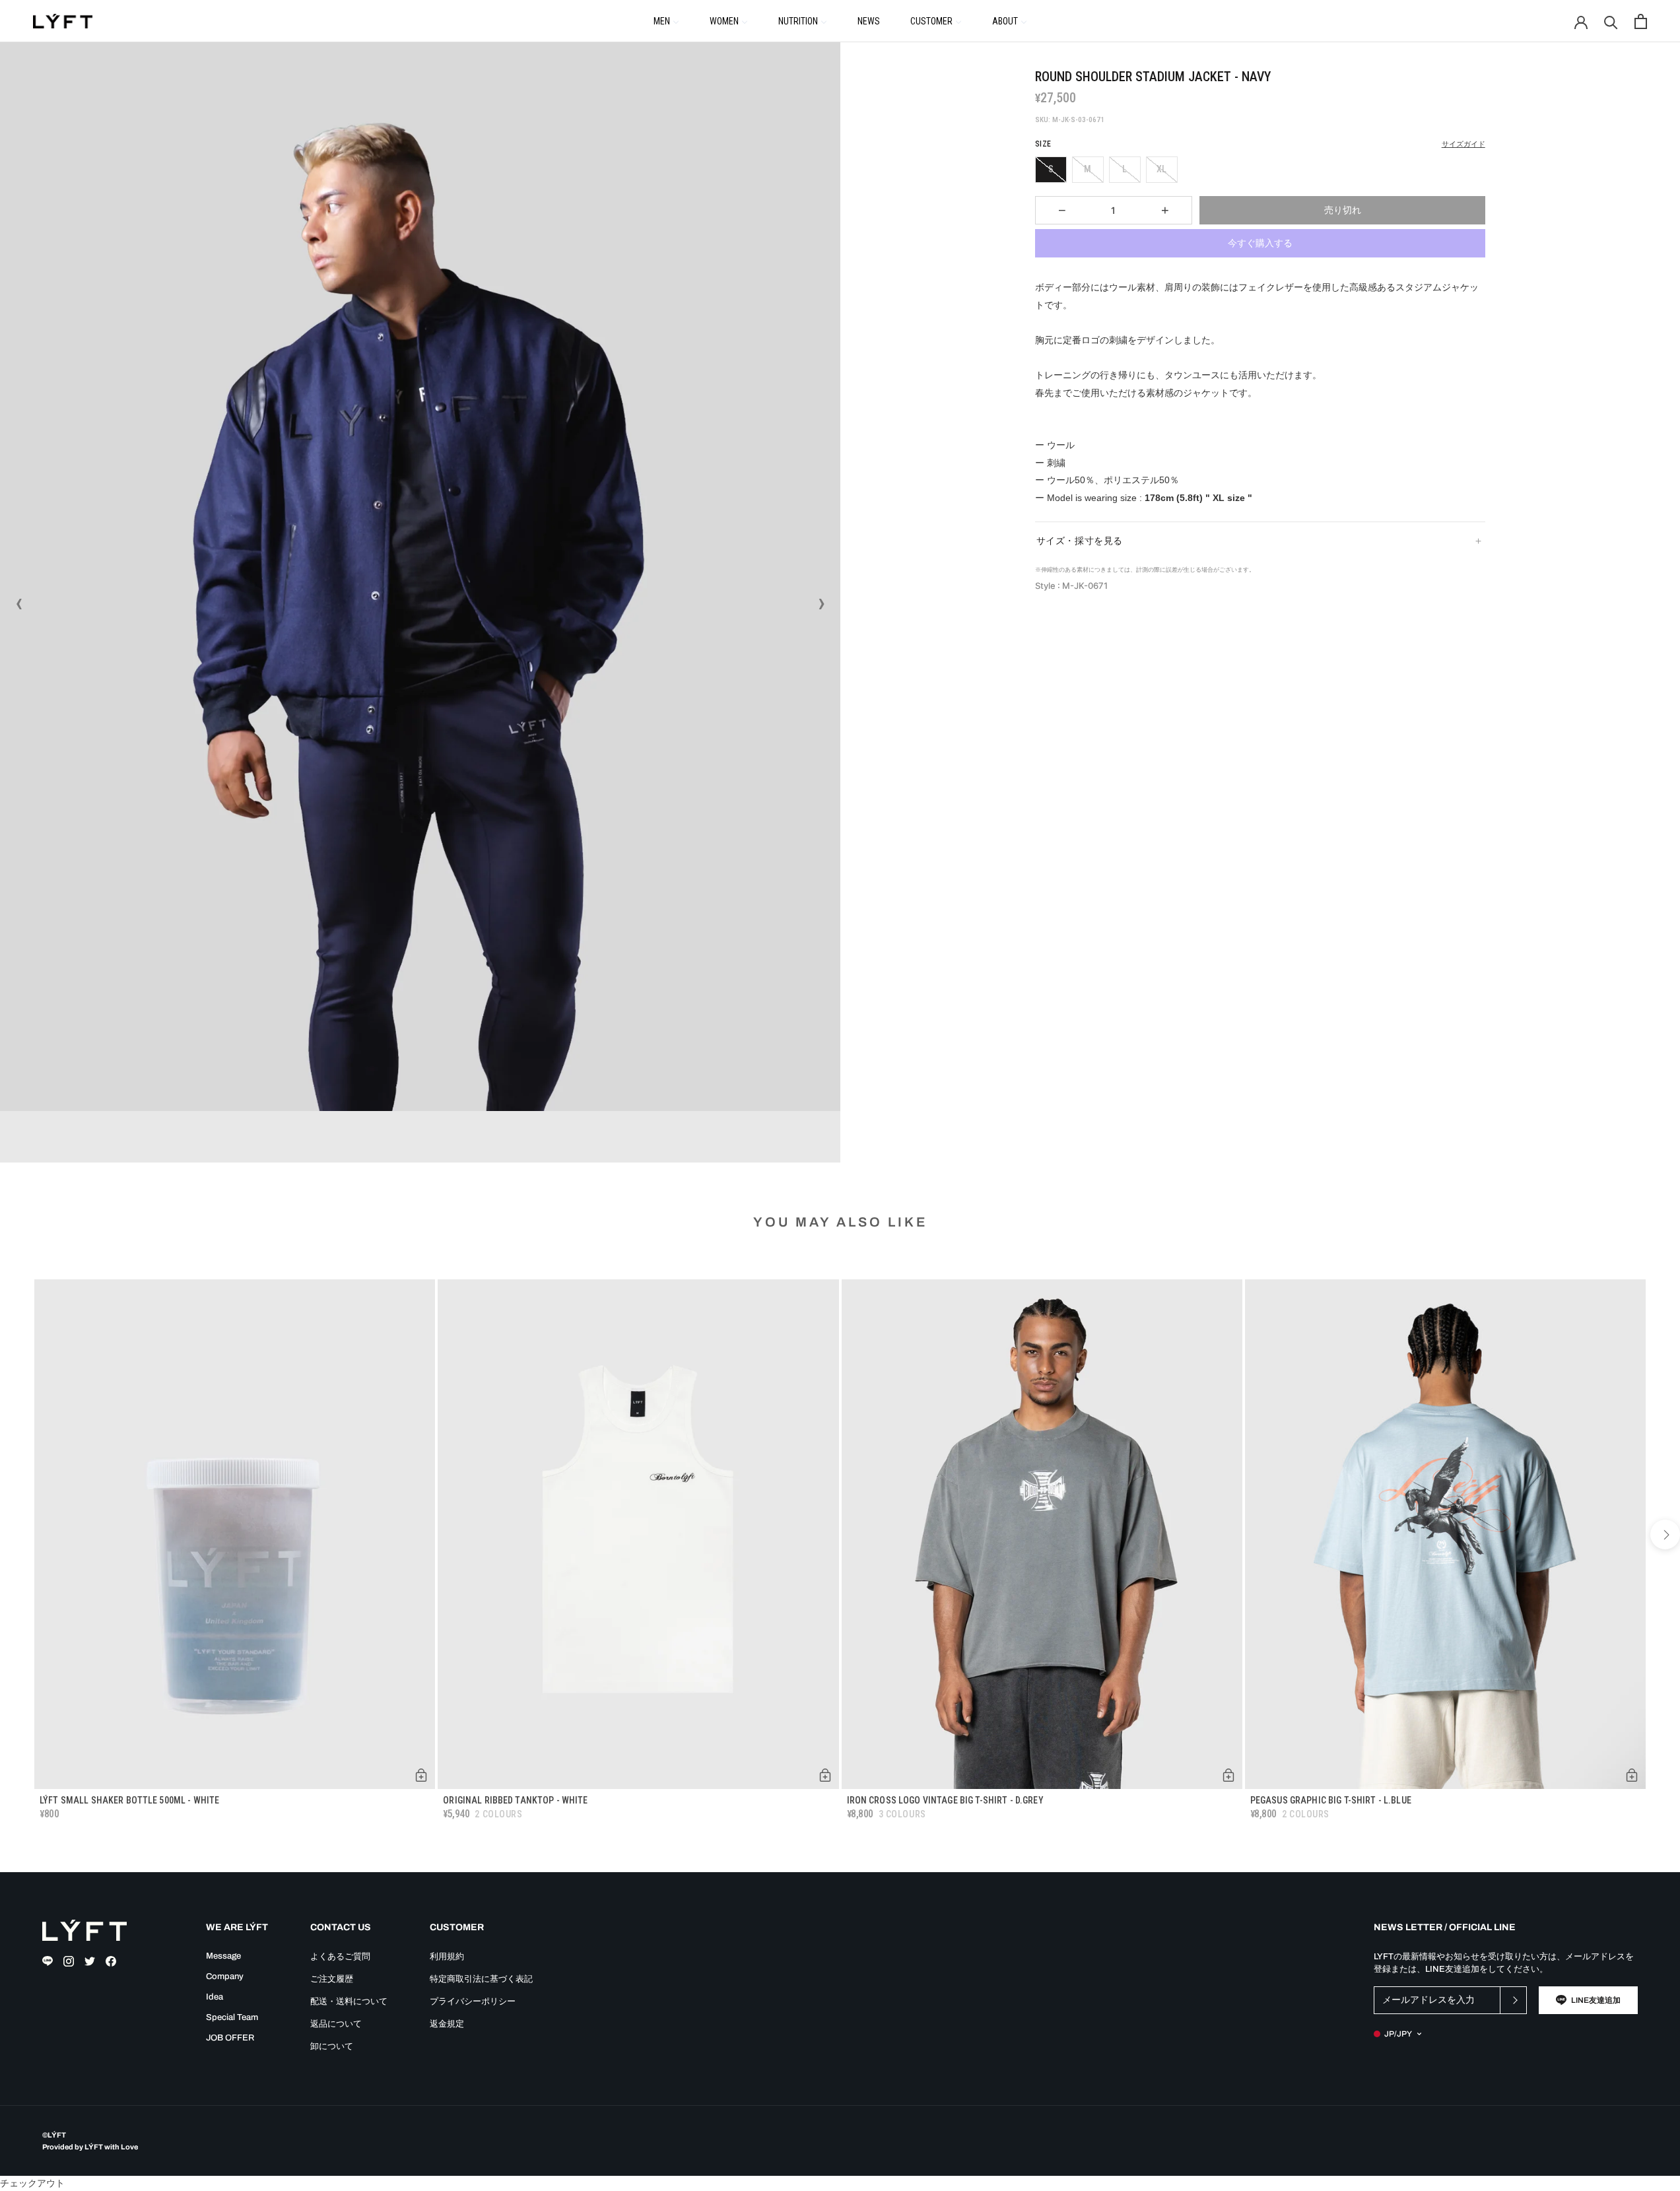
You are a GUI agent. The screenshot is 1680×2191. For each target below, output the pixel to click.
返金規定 (447, 2024)
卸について (332, 2046)
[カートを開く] (1641, 21)
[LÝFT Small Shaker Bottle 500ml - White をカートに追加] (421, 1775)
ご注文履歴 (332, 1979)
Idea (215, 1997)
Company (225, 1976)
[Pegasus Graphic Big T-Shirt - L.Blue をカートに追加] (1632, 1775)
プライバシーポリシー (473, 2002)
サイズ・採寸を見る (1080, 541)
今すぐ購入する (1260, 243)
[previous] (15, 1534)
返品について (336, 2024)
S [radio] (1051, 169)
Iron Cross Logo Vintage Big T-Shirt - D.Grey (945, 1800)
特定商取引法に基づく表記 (481, 1979)
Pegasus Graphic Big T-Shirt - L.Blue (1331, 1800)
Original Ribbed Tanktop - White (515, 1800)
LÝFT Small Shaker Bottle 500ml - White (129, 1800)
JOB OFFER (230, 2038)
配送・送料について (349, 2002)
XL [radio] (1161, 169)
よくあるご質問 (340, 1957)
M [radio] (1088, 169)
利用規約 (447, 1957)
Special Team (232, 2017)
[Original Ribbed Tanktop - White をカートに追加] (825, 1775)
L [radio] (1125, 169)
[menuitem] (666, 20)
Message (223, 1956)
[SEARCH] (1611, 21)
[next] (1665, 1534)
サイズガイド (1463, 144)
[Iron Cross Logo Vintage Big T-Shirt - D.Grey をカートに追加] (1228, 1775)
